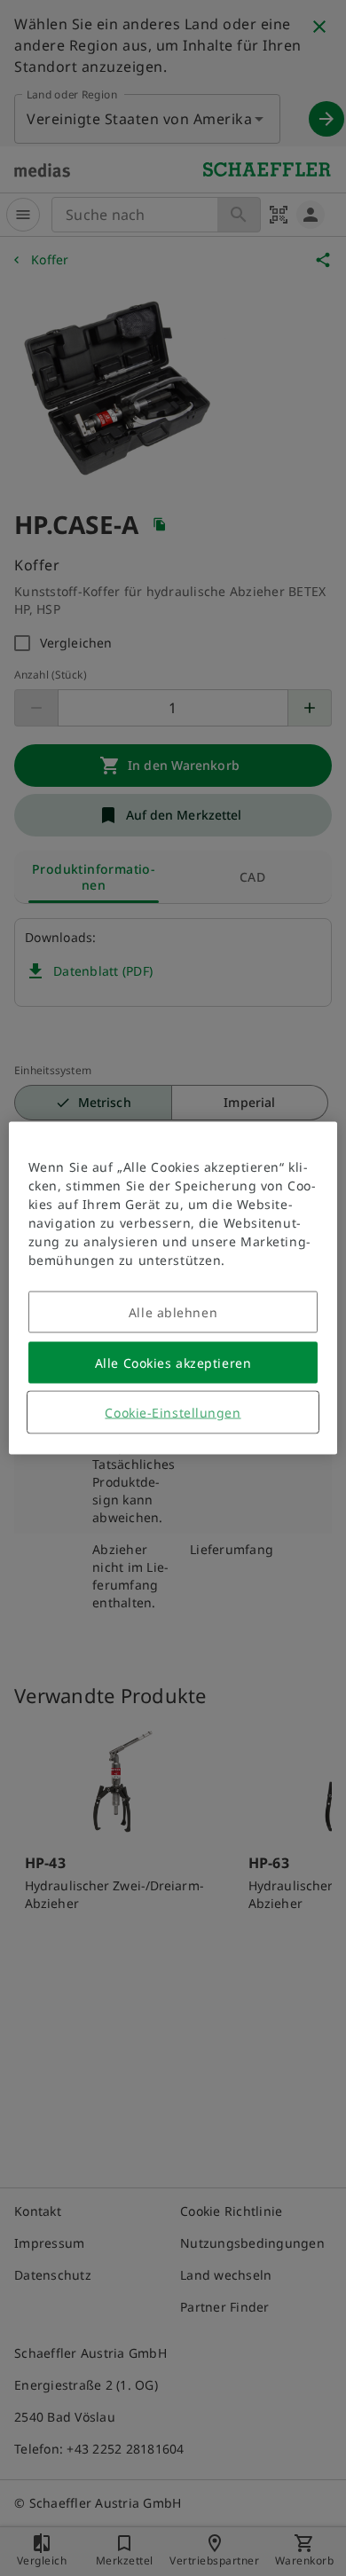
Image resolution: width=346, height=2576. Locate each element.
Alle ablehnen (173, 1312)
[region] (173, 1288)
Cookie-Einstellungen (173, 1413)
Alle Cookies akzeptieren (173, 1363)
